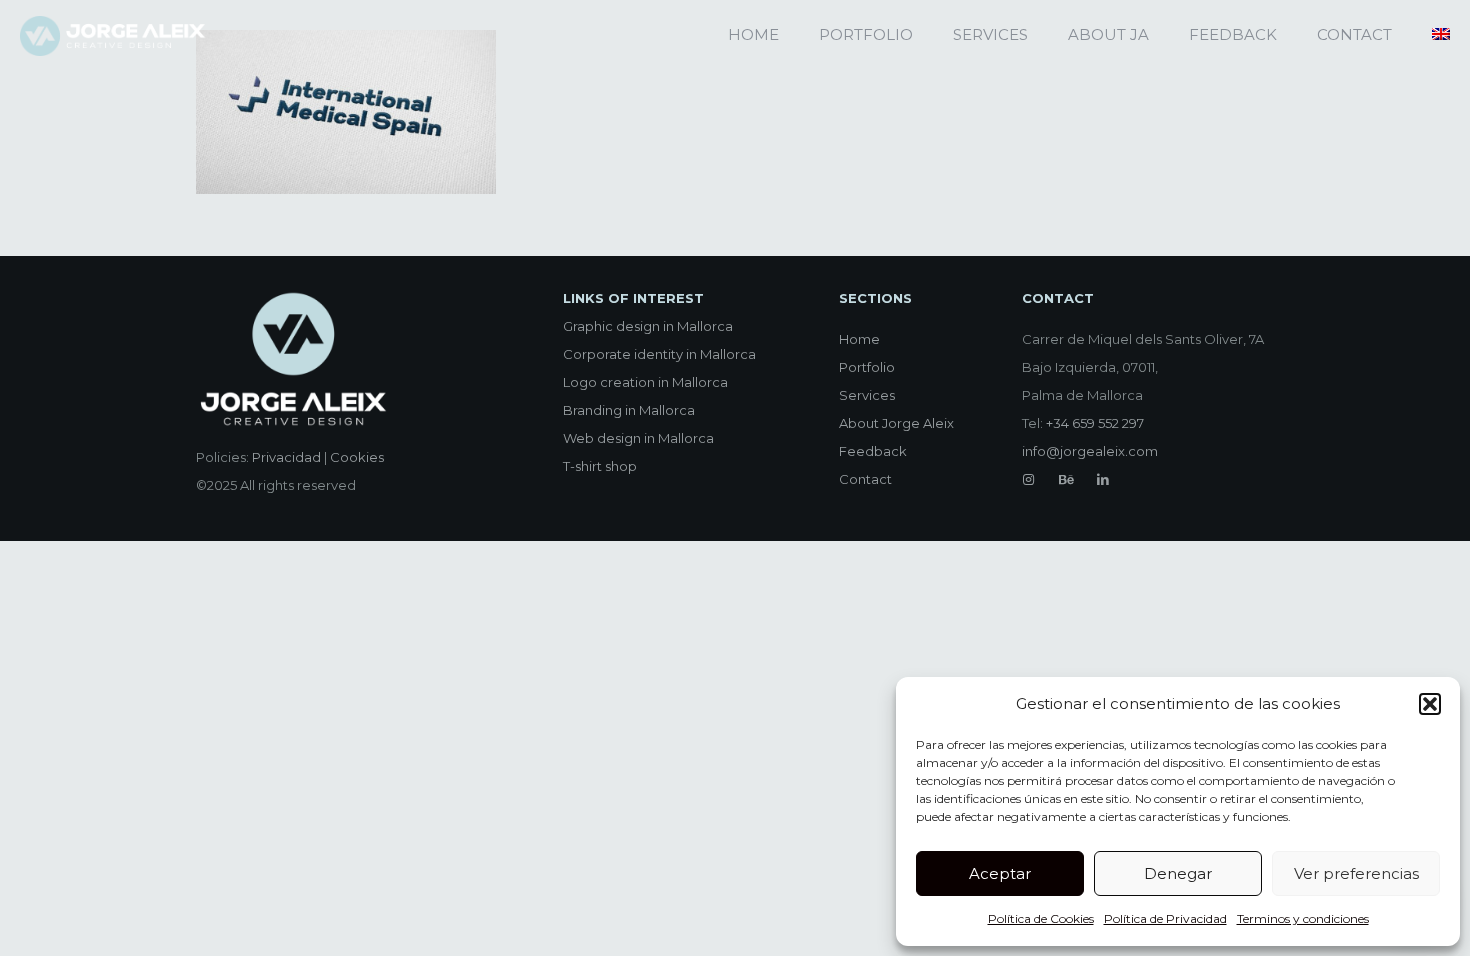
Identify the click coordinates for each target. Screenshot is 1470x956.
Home (859, 339)
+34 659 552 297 (1095, 423)
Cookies (357, 457)
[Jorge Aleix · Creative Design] (114, 35)
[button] (1430, 704)
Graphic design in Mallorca (648, 326)
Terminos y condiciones (1303, 918)
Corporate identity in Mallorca (659, 354)
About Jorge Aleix (896, 423)
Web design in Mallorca (638, 438)
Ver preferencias (1356, 873)
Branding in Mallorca (629, 410)
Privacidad (286, 457)
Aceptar (1000, 873)
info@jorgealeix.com (1090, 451)
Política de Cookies (1041, 918)
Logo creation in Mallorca (645, 382)
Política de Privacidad (1165, 918)
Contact (865, 479)
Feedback (873, 451)
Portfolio (867, 367)
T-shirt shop (600, 466)
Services (867, 395)
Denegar (1178, 873)
